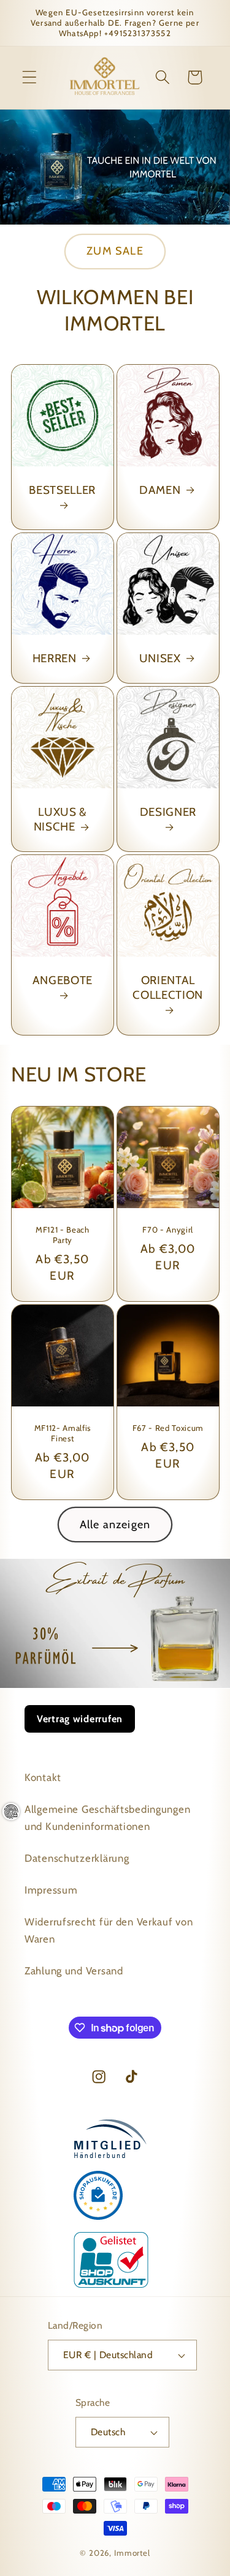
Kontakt (43, 1777)
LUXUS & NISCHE (60, 819)
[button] (30, 77)
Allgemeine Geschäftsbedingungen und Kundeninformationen (107, 1818)
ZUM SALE (115, 251)
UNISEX (159, 658)
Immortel (132, 2553)
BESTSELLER (62, 490)
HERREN (55, 658)
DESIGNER (167, 812)
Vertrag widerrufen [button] (80, 1719)
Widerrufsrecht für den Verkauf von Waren (109, 1930)
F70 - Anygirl (168, 1230)
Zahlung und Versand (74, 1971)
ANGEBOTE (63, 980)
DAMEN (160, 490)
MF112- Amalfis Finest (63, 1433)
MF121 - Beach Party (63, 1235)
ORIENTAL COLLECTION (168, 987)
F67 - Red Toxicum (167, 1428)
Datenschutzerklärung (77, 1858)
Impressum (51, 1890)
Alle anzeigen (115, 1525)
